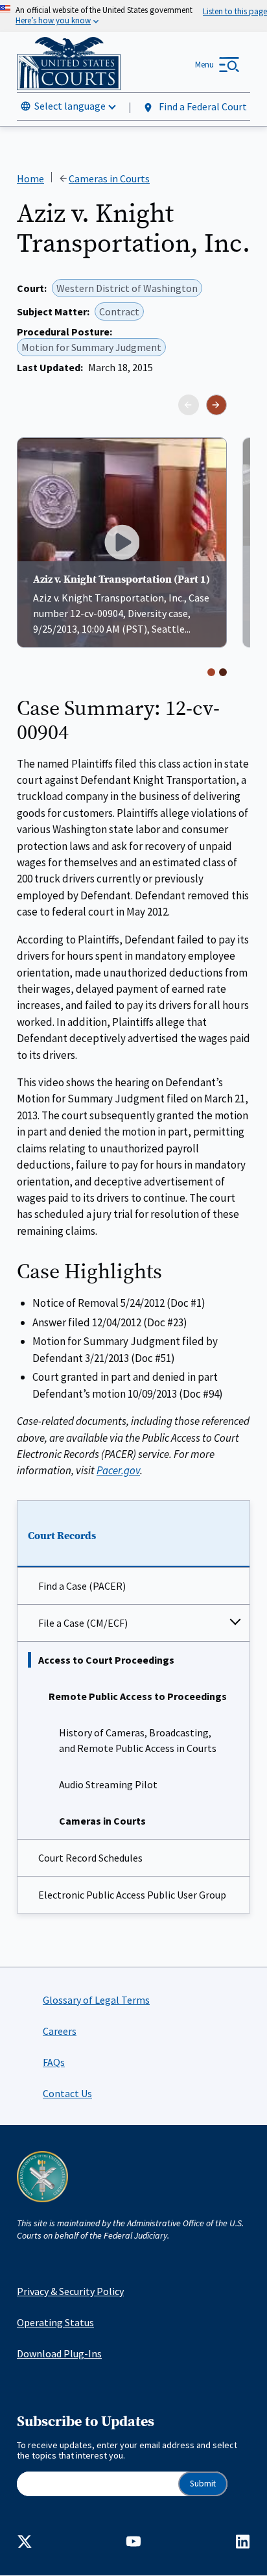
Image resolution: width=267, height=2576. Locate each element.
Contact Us (67, 2093)
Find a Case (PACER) (82, 1586)
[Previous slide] (189, 405)
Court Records (62, 1536)
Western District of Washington (127, 288)
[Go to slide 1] (211, 672)
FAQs (54, 2062)
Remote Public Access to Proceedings (138, 1696)
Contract (119, 311)
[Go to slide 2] (223, 672)
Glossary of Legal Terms (96, 2000)
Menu (204, 65)
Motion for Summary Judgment (91, 347)
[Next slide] (216, 405)
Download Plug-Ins (59, 2353)
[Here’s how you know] (133, 16)
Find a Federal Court (202, 106)
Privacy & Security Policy (70, 2291)
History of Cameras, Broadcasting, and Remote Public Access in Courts (138, 1740)
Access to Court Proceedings (106, 1660)
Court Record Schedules (90, 1858)
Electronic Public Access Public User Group (132, 1895)
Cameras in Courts (102, 1821)
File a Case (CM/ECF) (83, 1623)
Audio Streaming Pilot (108, 1784)
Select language (70, 106)
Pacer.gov (118, 1470)
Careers (60, 2031)
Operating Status (55, 2322)
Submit (203, 2484)
